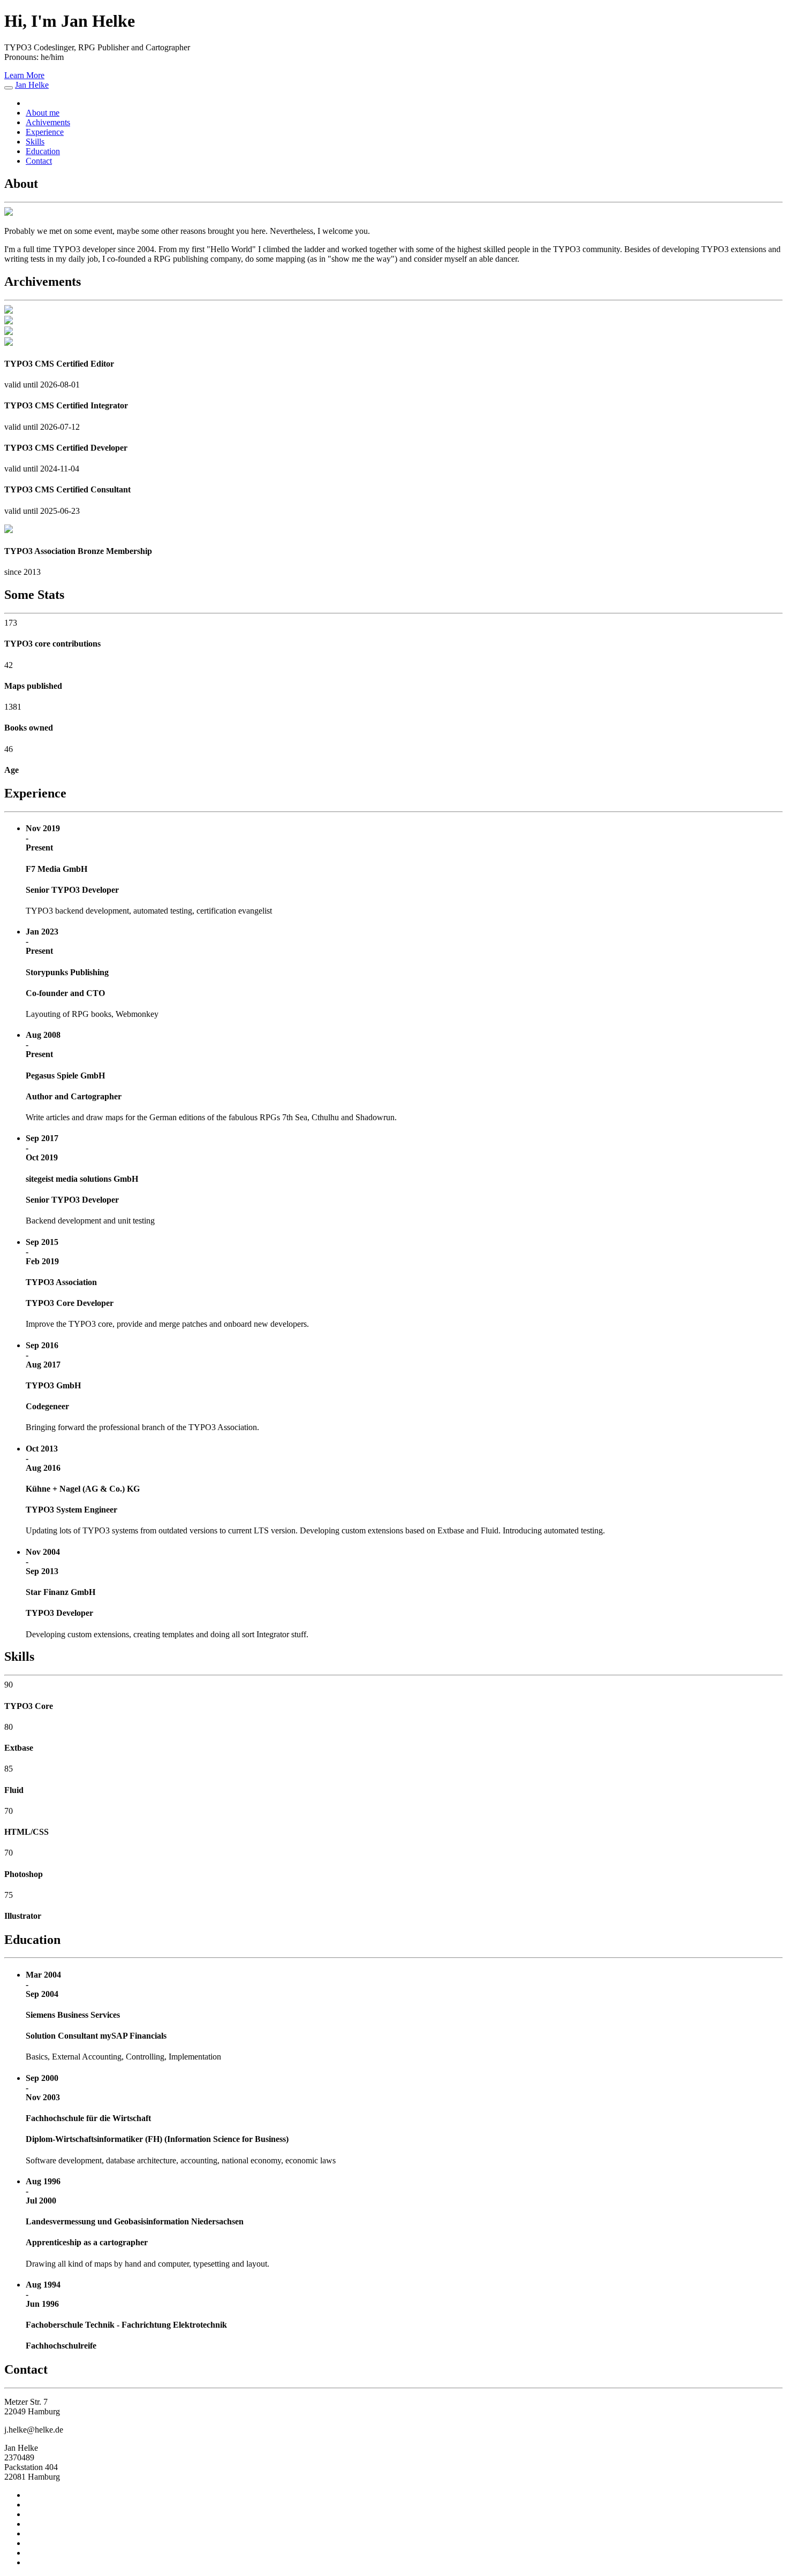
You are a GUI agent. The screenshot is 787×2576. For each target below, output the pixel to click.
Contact (39, 161)
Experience (45, 132)
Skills (35, 142)
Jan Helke (32, 85)
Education (43, 151)
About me (43, 113)
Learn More (24, 75)
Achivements (48, 122)
